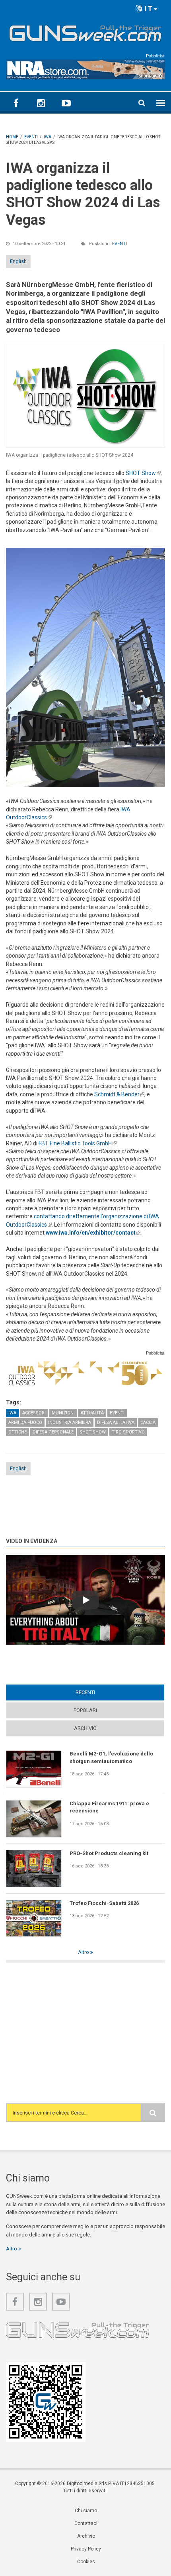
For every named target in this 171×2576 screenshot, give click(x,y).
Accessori (34, 1413)
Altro (84, 1952)
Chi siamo (86, 2511)
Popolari (85, 1710)
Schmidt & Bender (119, 1094)
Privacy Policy (86, 2549)
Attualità (92, 1413)
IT (148, 9)
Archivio (85, 1728)
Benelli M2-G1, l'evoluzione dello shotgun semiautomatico (111, 1757)
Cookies (86, 2562)
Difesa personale (53, 1432)
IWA (12, 1413)
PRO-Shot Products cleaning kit (109, 1853)
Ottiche (17, 1432)
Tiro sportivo (128, 1432)
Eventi (120, 244)
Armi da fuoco (25, 1422)
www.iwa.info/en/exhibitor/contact (93, 1233)
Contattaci (86, 2523)
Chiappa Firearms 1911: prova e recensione (109, 1807)
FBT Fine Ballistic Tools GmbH (78, 1143)
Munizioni (63, 1413)
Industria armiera (70, 1422)
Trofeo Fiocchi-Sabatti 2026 (104, 1903)
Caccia (148, 1422)
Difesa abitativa (116, 1422)
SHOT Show (143, 473)
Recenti (101, 1692)
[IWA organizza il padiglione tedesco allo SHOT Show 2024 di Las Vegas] (85, 396)
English (18, 261)
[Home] (85, 31)
